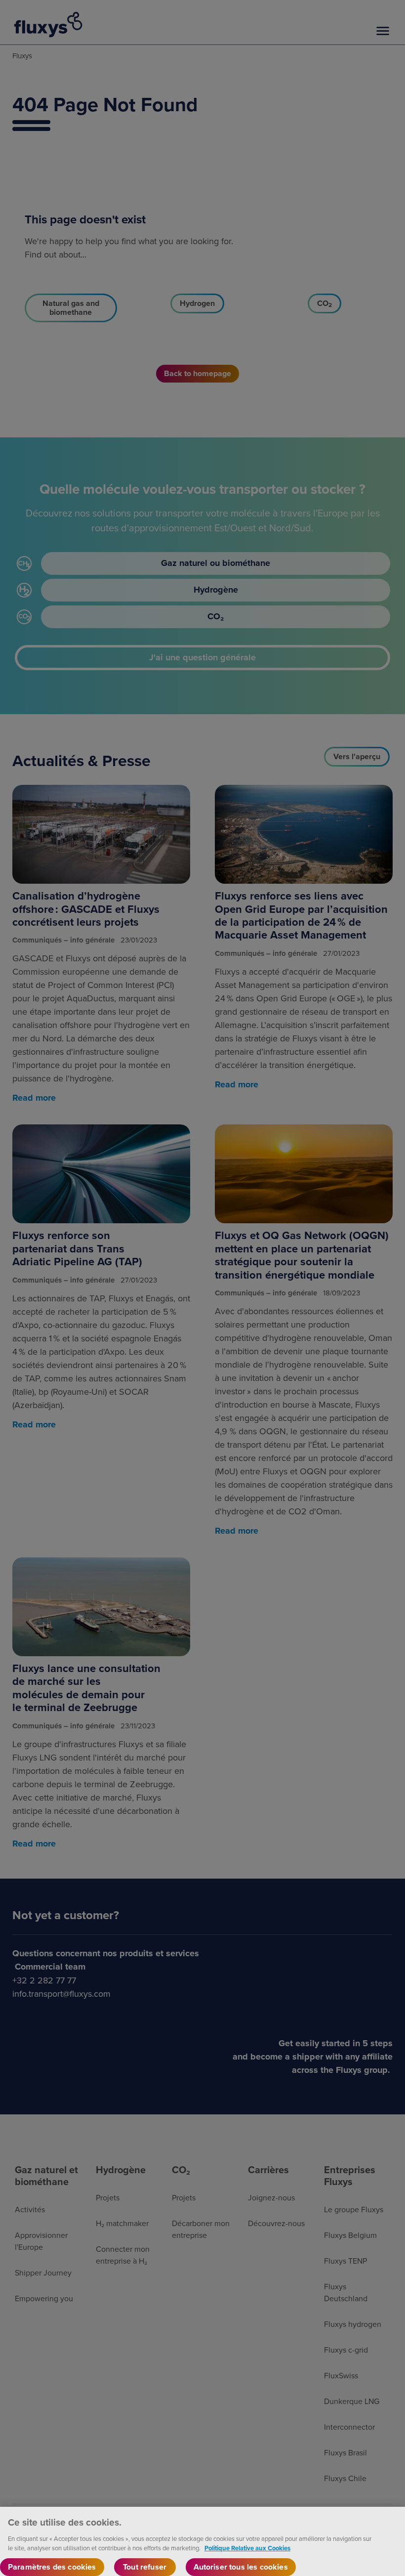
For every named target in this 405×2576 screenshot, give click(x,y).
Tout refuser (145, 2567)
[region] (202, 2541)
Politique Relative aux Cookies (247, 2548)
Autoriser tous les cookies (241, 2567)
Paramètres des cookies (52, 2567)
